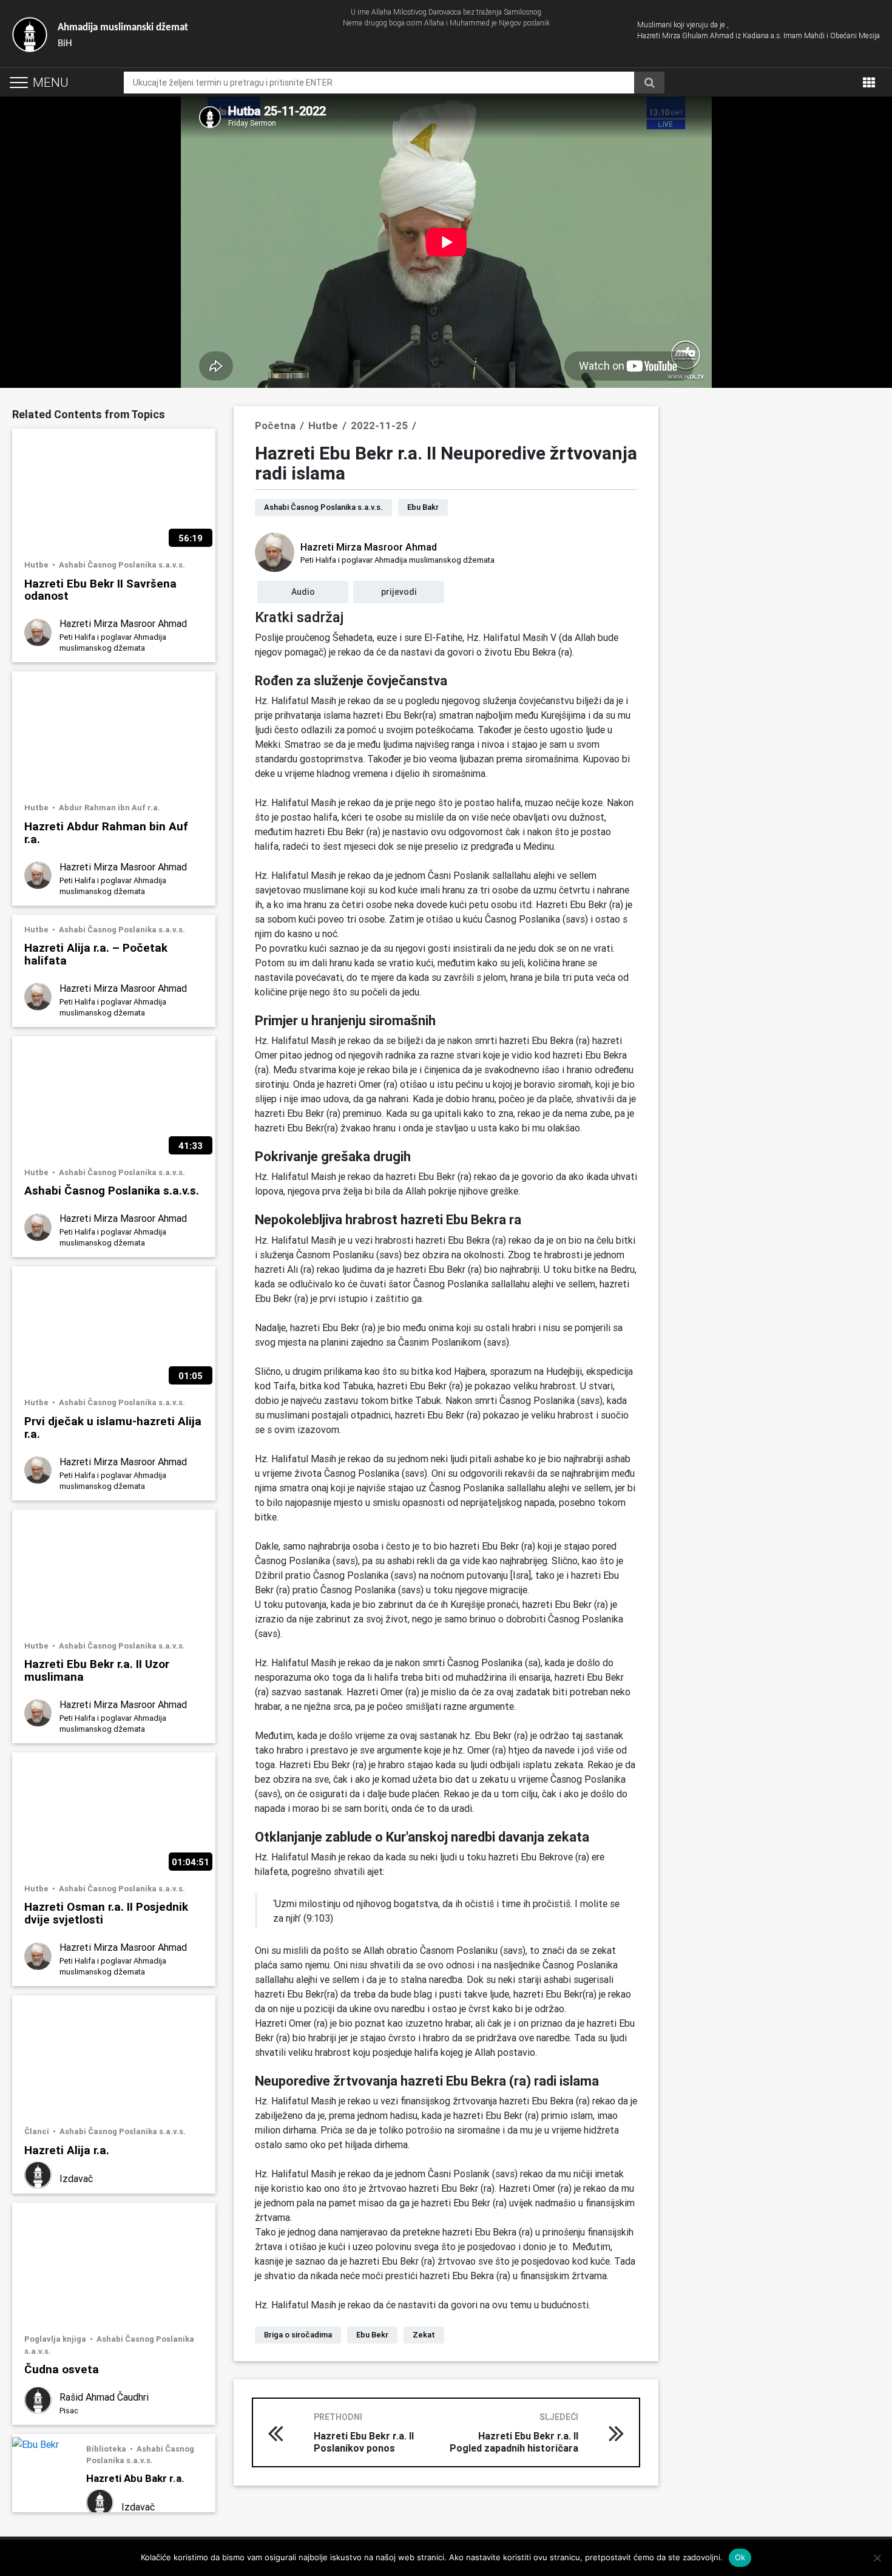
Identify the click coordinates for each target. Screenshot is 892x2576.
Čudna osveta (62, 2369)
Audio (303, 592)
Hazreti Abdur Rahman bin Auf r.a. (106, 832)
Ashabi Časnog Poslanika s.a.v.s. (122, 565)
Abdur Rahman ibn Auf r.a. (110, 808)
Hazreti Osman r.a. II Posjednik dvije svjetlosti (106, 1913)
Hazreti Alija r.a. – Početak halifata (96, 954)
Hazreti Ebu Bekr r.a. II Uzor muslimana (97, 1670)
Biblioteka (107, 2449)
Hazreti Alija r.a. (67, 2150)
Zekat (424, 2335)
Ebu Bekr (372, 2335)
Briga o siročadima (298, 2335)
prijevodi (399, 592)
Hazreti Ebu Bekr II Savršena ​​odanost (102, 589)
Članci (38, 2131)
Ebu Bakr (423, 507)
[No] (877, 2558)
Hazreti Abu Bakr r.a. (135, 2478)
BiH (123, 36)
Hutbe (37, 565)
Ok (740, 2557)
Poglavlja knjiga (56, 2339)
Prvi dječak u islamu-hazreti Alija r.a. (113, 1427)
